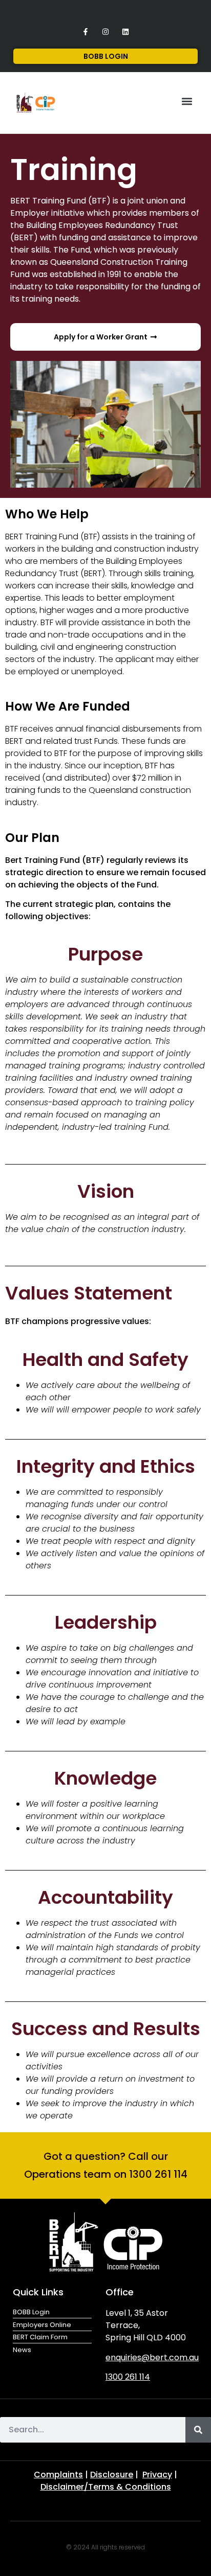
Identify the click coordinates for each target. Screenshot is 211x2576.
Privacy (157, 2475)
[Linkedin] (126, 31)
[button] (187, 101)
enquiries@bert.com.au (152, 2357)
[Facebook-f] (85, 31)
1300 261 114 (128, 2377)
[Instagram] (105, 31)
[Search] (198, 2430)
